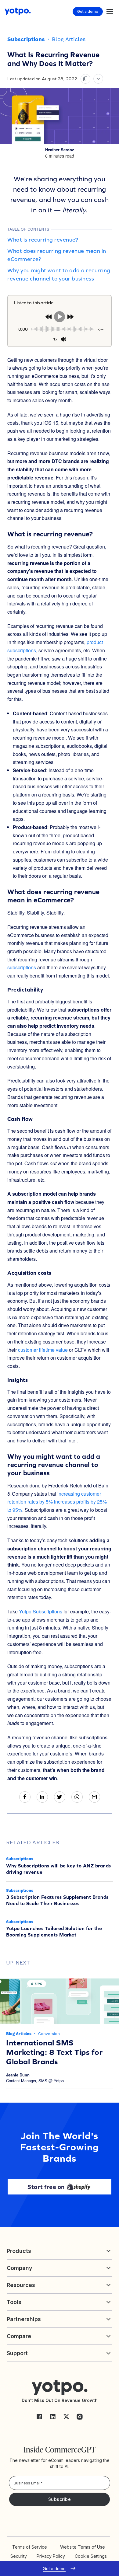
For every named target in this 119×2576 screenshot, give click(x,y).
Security (19, 2556)
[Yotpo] (18, 11)
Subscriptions (26, 39)
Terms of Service (30, 2547)
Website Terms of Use (83, 2547)
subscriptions (22, 967)
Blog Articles (69, 39)
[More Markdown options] (98, 79)
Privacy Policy (51, 2556)
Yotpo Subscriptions (41, 1611)
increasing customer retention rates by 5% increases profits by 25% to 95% (57, 1502)
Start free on (46, 2187)
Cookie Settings (91, 2556)
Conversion (49, 2034)
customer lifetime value (43, 1350)
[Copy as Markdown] (85, 79)
